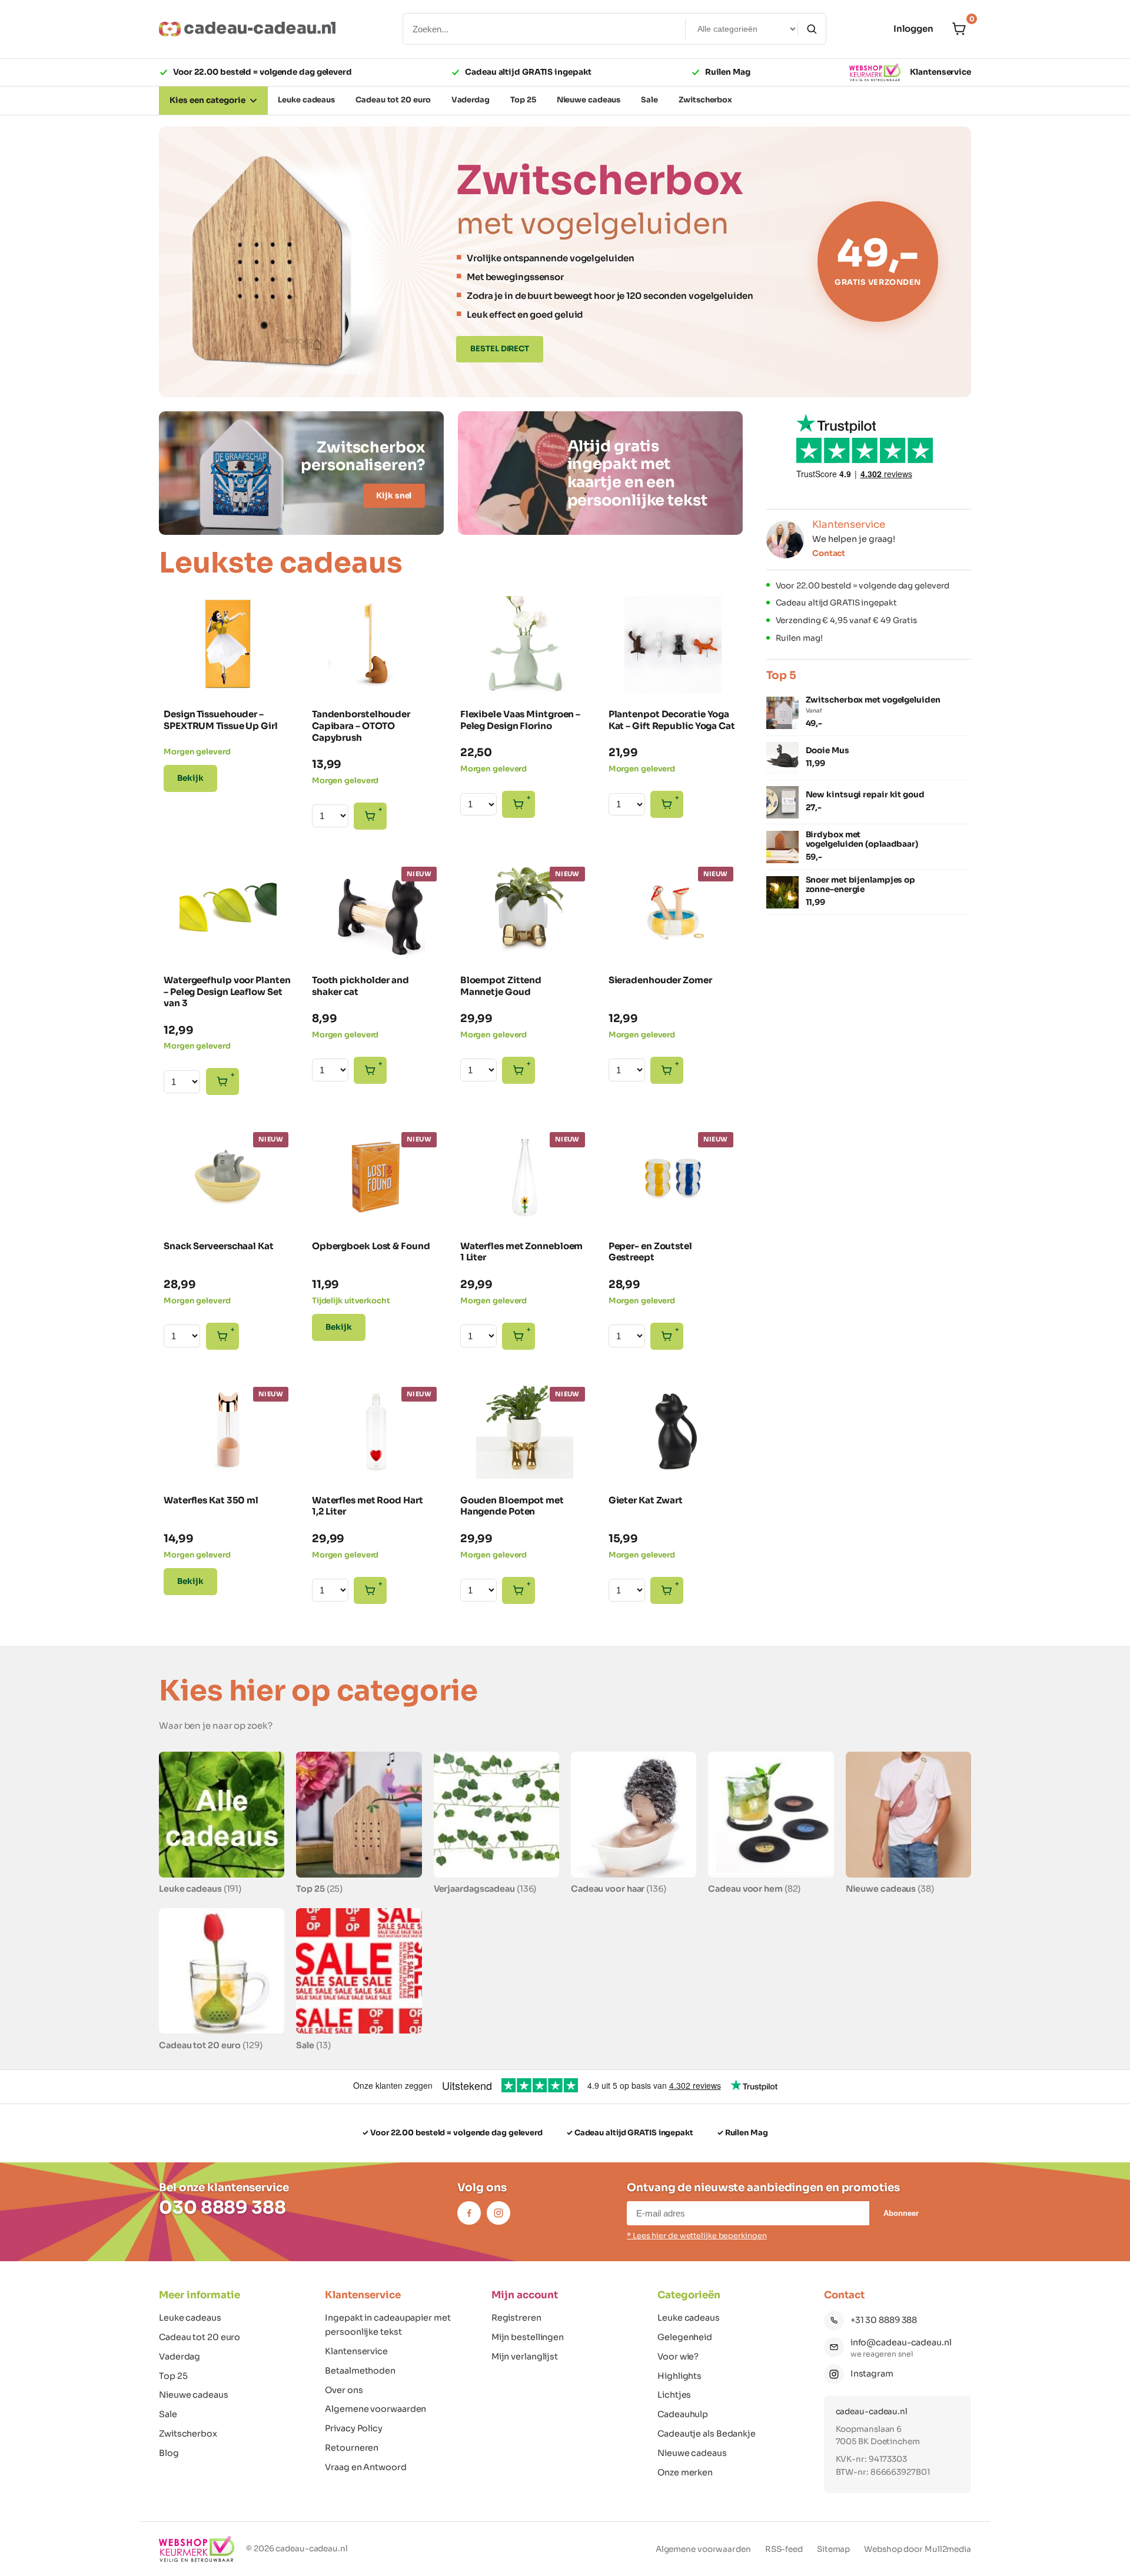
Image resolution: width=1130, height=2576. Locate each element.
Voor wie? (678, 2357)
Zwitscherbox (188, 2434)
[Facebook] (469, 2213)
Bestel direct (500, 349)
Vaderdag (180, 2357)
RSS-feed (784, 2549)
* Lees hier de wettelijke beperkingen (697, 2236)
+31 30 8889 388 (884, 2320)
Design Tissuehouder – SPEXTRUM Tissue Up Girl (221, 720)
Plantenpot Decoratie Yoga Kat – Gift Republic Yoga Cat (672, 720)
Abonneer (901, 2213)
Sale (168, 2414)
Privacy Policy (354, 2428)
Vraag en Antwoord (365, 2467)
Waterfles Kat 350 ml (211, 1500)
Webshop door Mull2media (918, 2549)
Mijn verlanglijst (525, 2357)
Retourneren (352, 2448)
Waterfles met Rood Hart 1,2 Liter (368, 1506)
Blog (169, 2453)
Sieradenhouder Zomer (660, 980)
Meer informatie (200, 2295)
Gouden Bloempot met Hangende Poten (512, 1506)
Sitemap (833, 2549)
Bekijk (190, 778)
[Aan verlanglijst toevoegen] (276, 674)
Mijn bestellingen (528, 2337)
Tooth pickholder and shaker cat (360, 986)
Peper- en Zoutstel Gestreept (650, 1252)
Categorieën (689, 2295)
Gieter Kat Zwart (646, 1500)
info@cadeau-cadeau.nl (901, 2342)
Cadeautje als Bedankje (707, 2434)
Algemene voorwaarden (375, 2409)
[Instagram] (498, 2213)
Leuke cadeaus (190, 2318)
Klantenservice (940, 72)
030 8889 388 (222, 2208)
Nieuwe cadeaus (194, 2395)
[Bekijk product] (181, 611)
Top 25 (173, 2376)
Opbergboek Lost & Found (371, 1246)
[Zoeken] (812, 29)
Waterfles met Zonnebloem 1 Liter (522, 1252)
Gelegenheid (685, 2337)
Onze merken (685, 2472)
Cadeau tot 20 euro (200, 2337)
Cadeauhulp (683, 2414)
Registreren (516, 2318)
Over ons (344, 2390)
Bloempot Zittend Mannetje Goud (501, 986)
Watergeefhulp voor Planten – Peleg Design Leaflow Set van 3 (227, 992)
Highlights (679, 2376)
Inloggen (913, 29)
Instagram (872, 2374)
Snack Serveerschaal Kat (219, 1246)
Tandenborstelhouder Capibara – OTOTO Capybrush (361, 726)
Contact (829, 553)
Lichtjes (674, 2395)
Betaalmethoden (360, 2371)
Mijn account (525, 2295)
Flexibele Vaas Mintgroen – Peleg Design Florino (520, 720)
